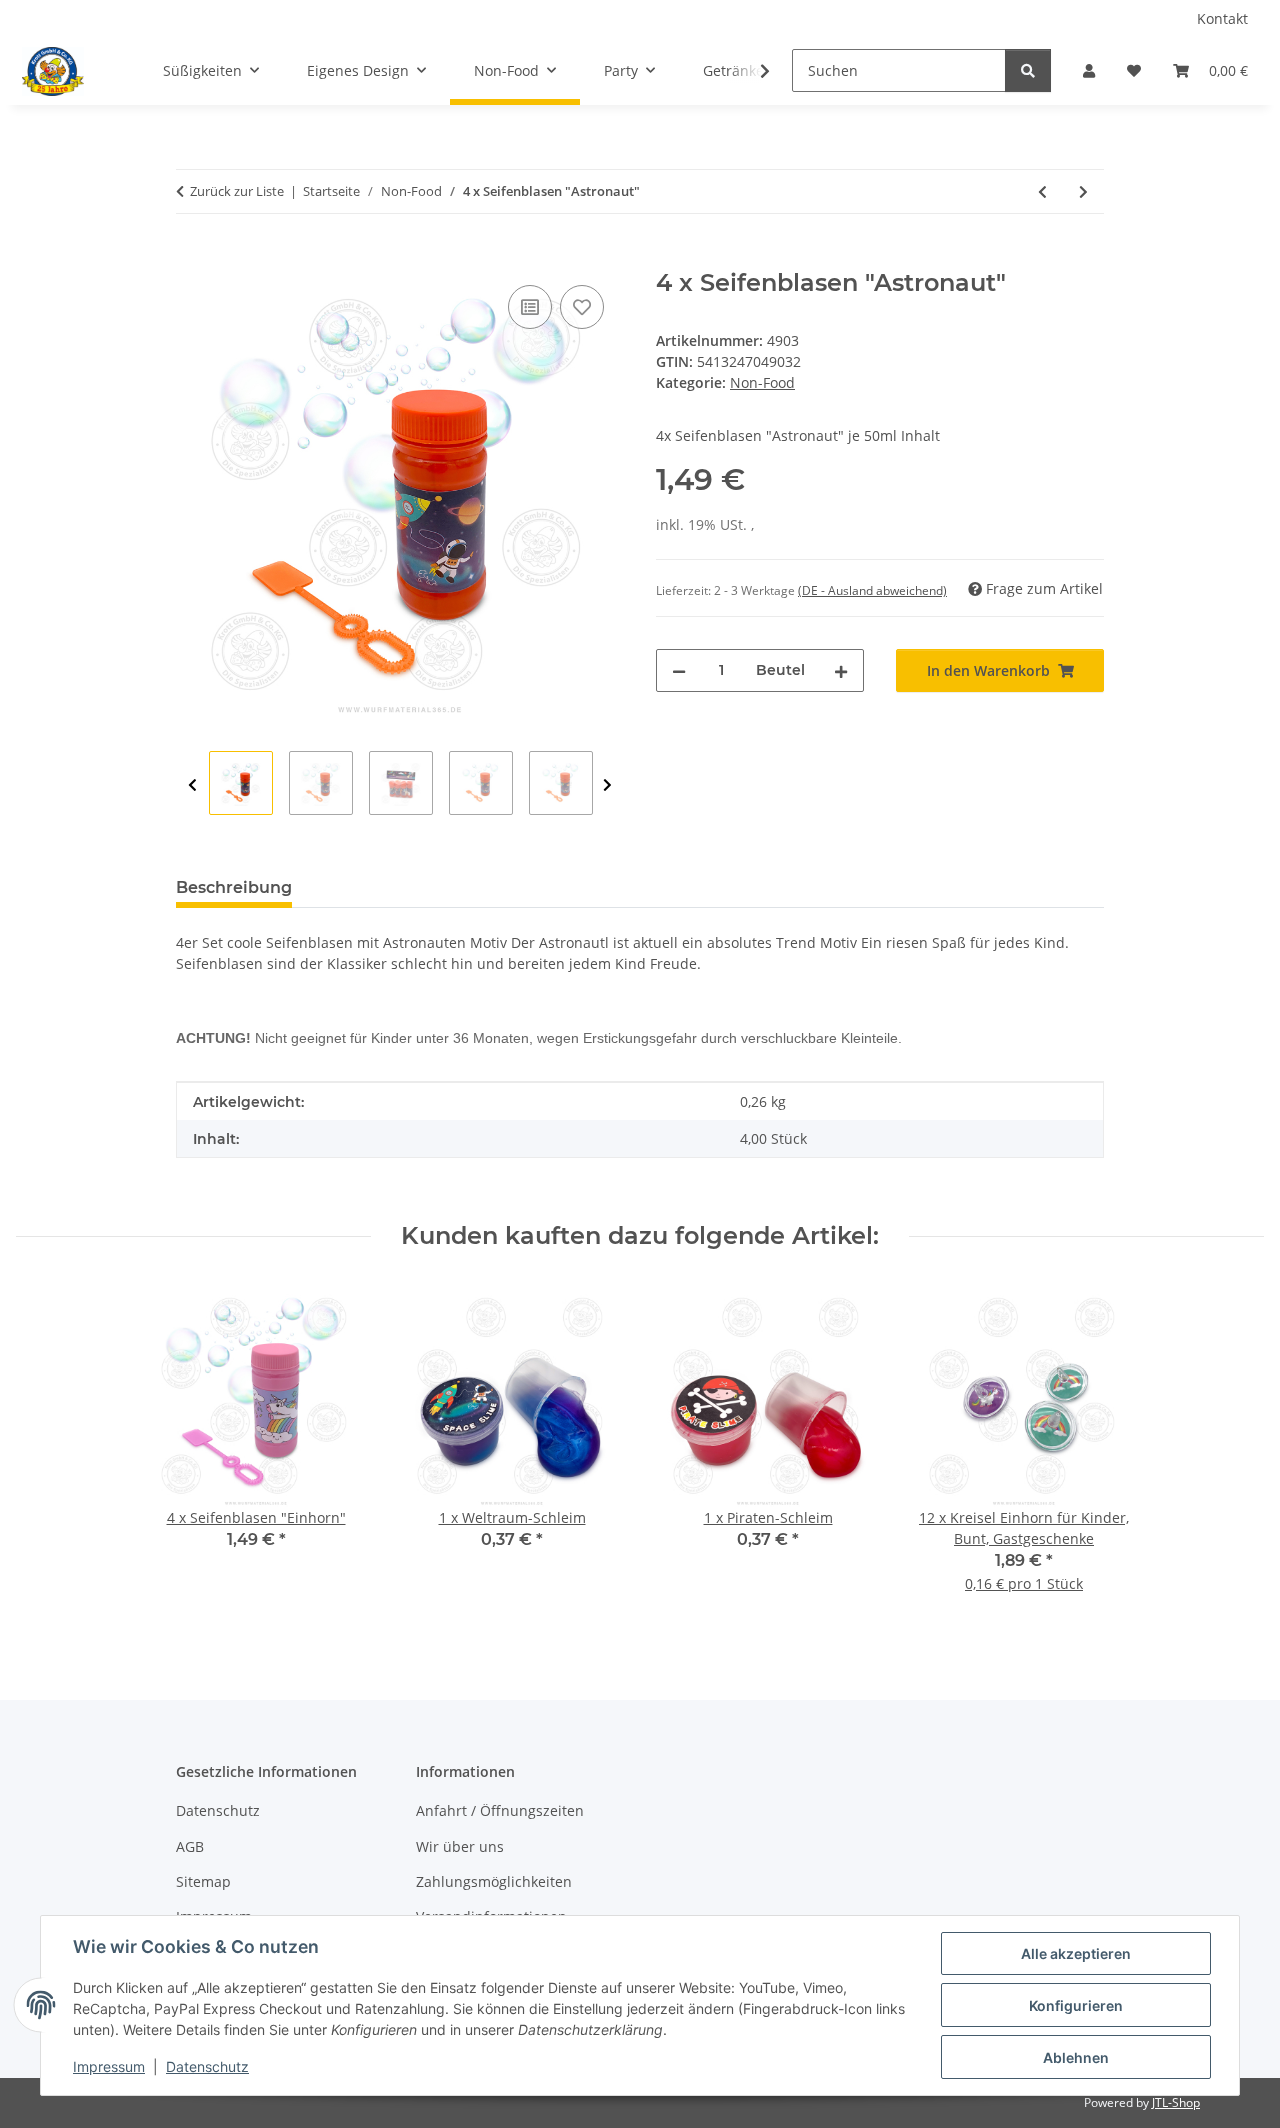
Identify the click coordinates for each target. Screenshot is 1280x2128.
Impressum (109, 2066)
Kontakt (1222, 18)
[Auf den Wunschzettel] (582, 307)
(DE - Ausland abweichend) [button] (872, 590)
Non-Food (762, 382)
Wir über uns (460, 1846)
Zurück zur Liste (237, 191)
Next (607, 785)
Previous (192, 785)
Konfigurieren (1076, 2005)
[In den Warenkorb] (192, 258)
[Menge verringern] (679, 670)
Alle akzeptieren (1076, 1953)
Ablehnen (1076, 2057)
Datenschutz (207, 2066)
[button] (1089, 70)
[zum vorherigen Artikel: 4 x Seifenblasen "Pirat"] (1042, 191)
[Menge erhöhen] (841, 670)
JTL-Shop (1176, 2102)
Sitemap (203, 1881)
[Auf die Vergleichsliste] (530, 307)
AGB (190, 1846)
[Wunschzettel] (1134, 70)
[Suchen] (1028, 70)
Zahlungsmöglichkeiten (494, 1881)
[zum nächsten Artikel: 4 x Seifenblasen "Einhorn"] (1083, 191)
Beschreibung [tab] (234, 887)
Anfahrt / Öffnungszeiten (500, 1810)
